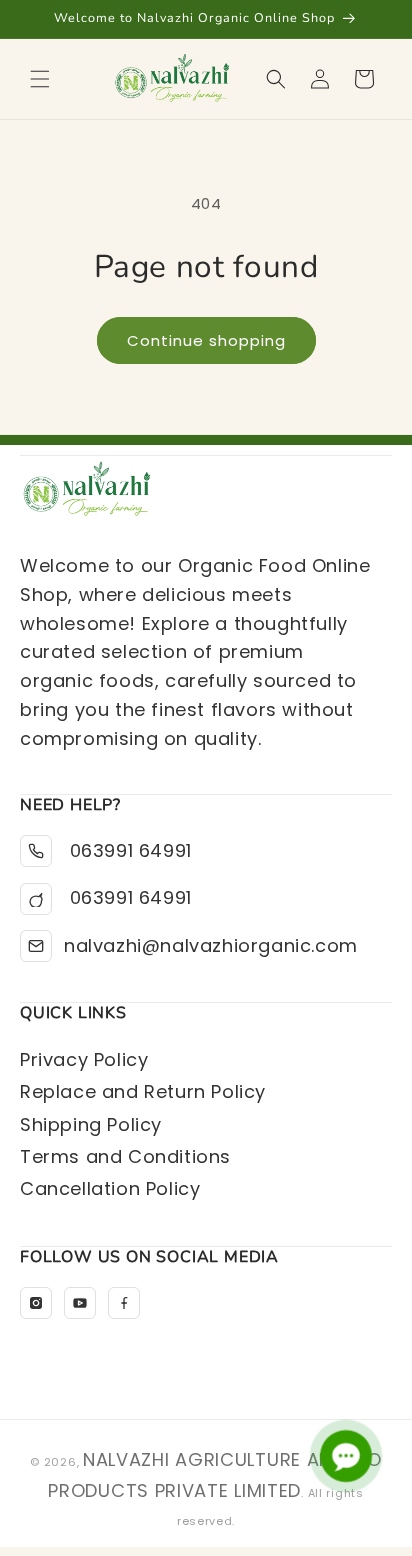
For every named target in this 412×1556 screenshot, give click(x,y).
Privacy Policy (84, 1059)
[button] (40, 79)
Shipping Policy (91, 1124)
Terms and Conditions (125, 1156)
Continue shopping (206, 340)
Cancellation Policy (110, 1188)
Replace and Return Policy (143, 1091)
